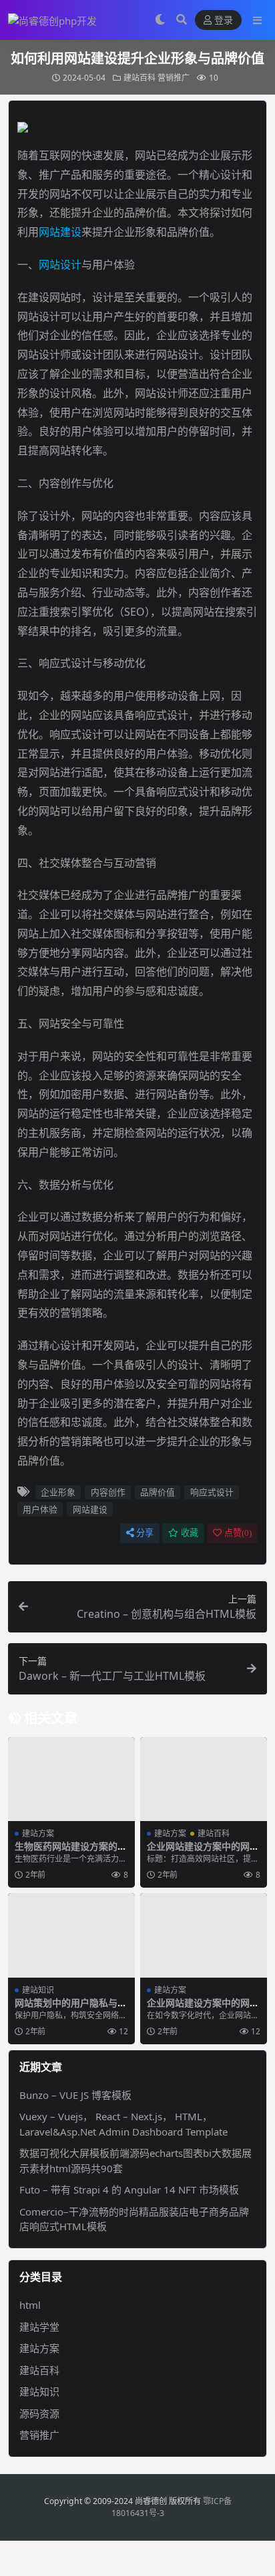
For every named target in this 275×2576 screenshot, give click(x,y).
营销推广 (174, 78)
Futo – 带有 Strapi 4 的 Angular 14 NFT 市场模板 (129, 2190)
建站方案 (38, 1833)
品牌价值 (158, 1492)
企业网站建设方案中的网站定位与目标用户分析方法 (203, 2008)
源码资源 (39, 2413)
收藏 (190, 1533)
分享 (145, 1533)
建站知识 (38, 1990)
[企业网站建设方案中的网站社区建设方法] (204, 1779)
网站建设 (60, 232)
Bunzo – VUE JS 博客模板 (75, 2095)
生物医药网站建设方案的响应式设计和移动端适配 (71, 1852)
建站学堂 (39, 2327)
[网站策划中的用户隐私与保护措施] (71, 1935)
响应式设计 (212, 1492)
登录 (224, 20)
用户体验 (40, 1509)
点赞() (238, 1533)
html (30, 2305)
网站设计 (60, 265)
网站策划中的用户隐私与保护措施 (71, 2008)
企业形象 (58, 1492)
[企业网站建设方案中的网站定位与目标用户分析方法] (204, 1935)
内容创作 (108, 1492)
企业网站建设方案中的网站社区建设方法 (203, 1852)
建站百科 (140, 78)
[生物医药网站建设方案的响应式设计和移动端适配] (71, 1779)
